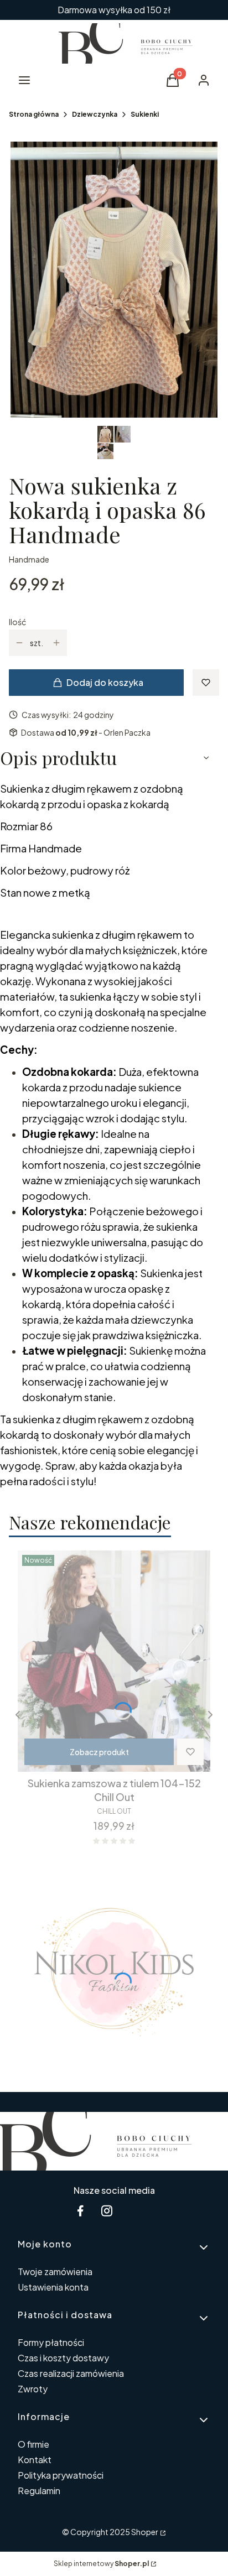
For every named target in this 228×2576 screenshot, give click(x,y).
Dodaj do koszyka (105, 682)
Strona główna (34, 114)
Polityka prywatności (61, 2475)
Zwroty (33, 2389)
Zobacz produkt (99, 1752)
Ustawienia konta (53, 2287)
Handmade (29, 559)
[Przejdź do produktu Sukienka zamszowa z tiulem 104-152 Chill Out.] (114, 1661)
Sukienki (145, 114)
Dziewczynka (95, 114)
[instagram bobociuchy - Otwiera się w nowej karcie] (107, 2211)
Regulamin (39, 2491)
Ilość (17, 622)
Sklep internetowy (101, 2564)
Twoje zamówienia (55, 2271)
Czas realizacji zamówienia (71, 2373)
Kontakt (35, 2460)
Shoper (145, 2532)
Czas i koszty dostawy (63, 2358)
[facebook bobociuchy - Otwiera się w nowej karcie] (80, 2211)
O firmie (33, 2444)
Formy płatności (51, 2342)
